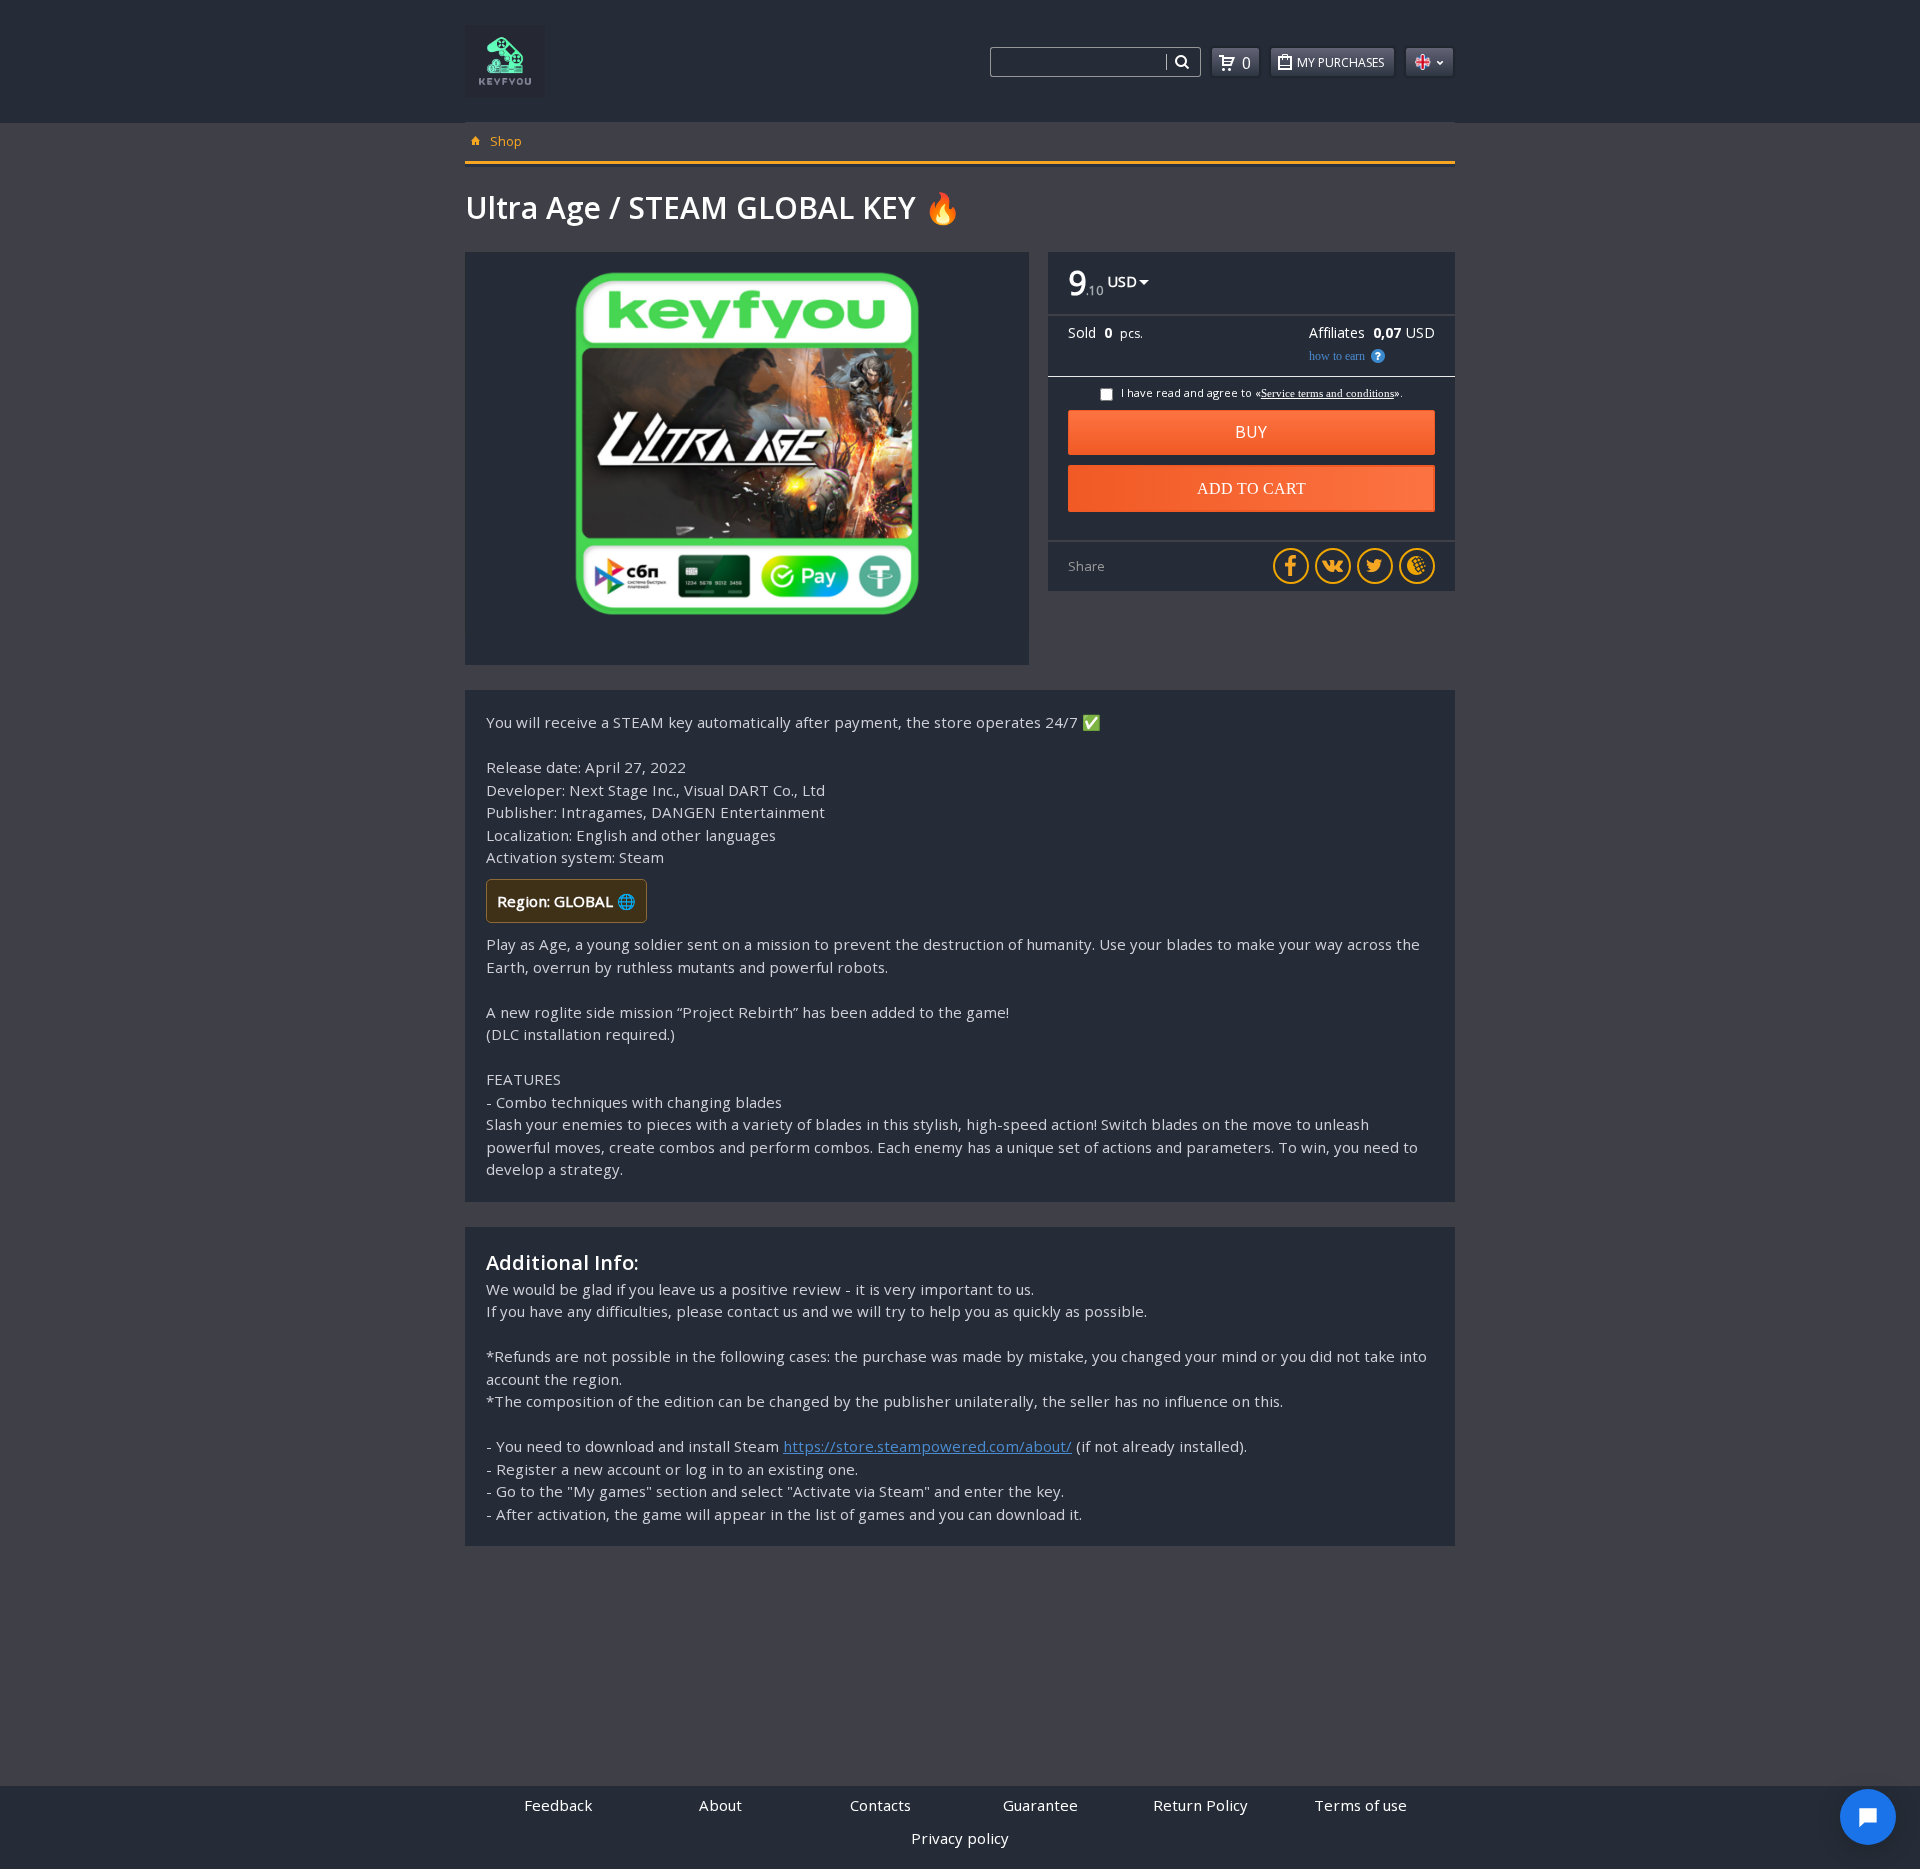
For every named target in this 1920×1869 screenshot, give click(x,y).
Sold (1082, 333)
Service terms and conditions (1327, 393)
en (1429, 62)
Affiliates (1337, 333)
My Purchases (1340, 62)
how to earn (1337, 356)
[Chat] (1868, 1817)
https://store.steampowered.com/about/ (927, 1446)
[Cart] (1227, 63)
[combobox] (1078, 62)
